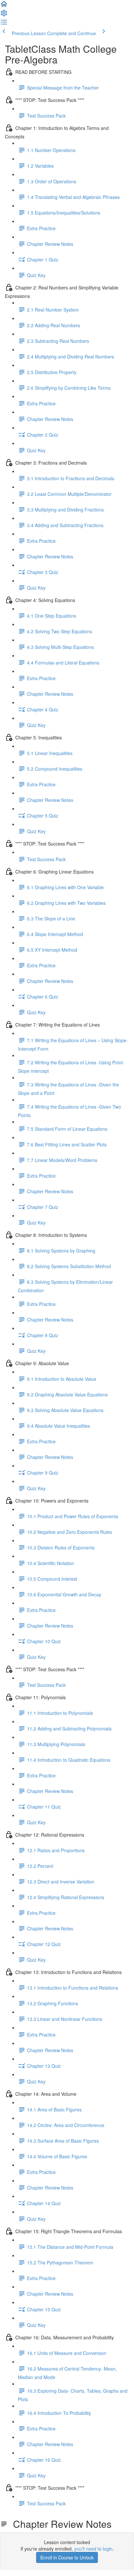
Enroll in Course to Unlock (67, 2557)
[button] (4, 6)
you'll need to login (93, 2549)
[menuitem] (4, 15)
